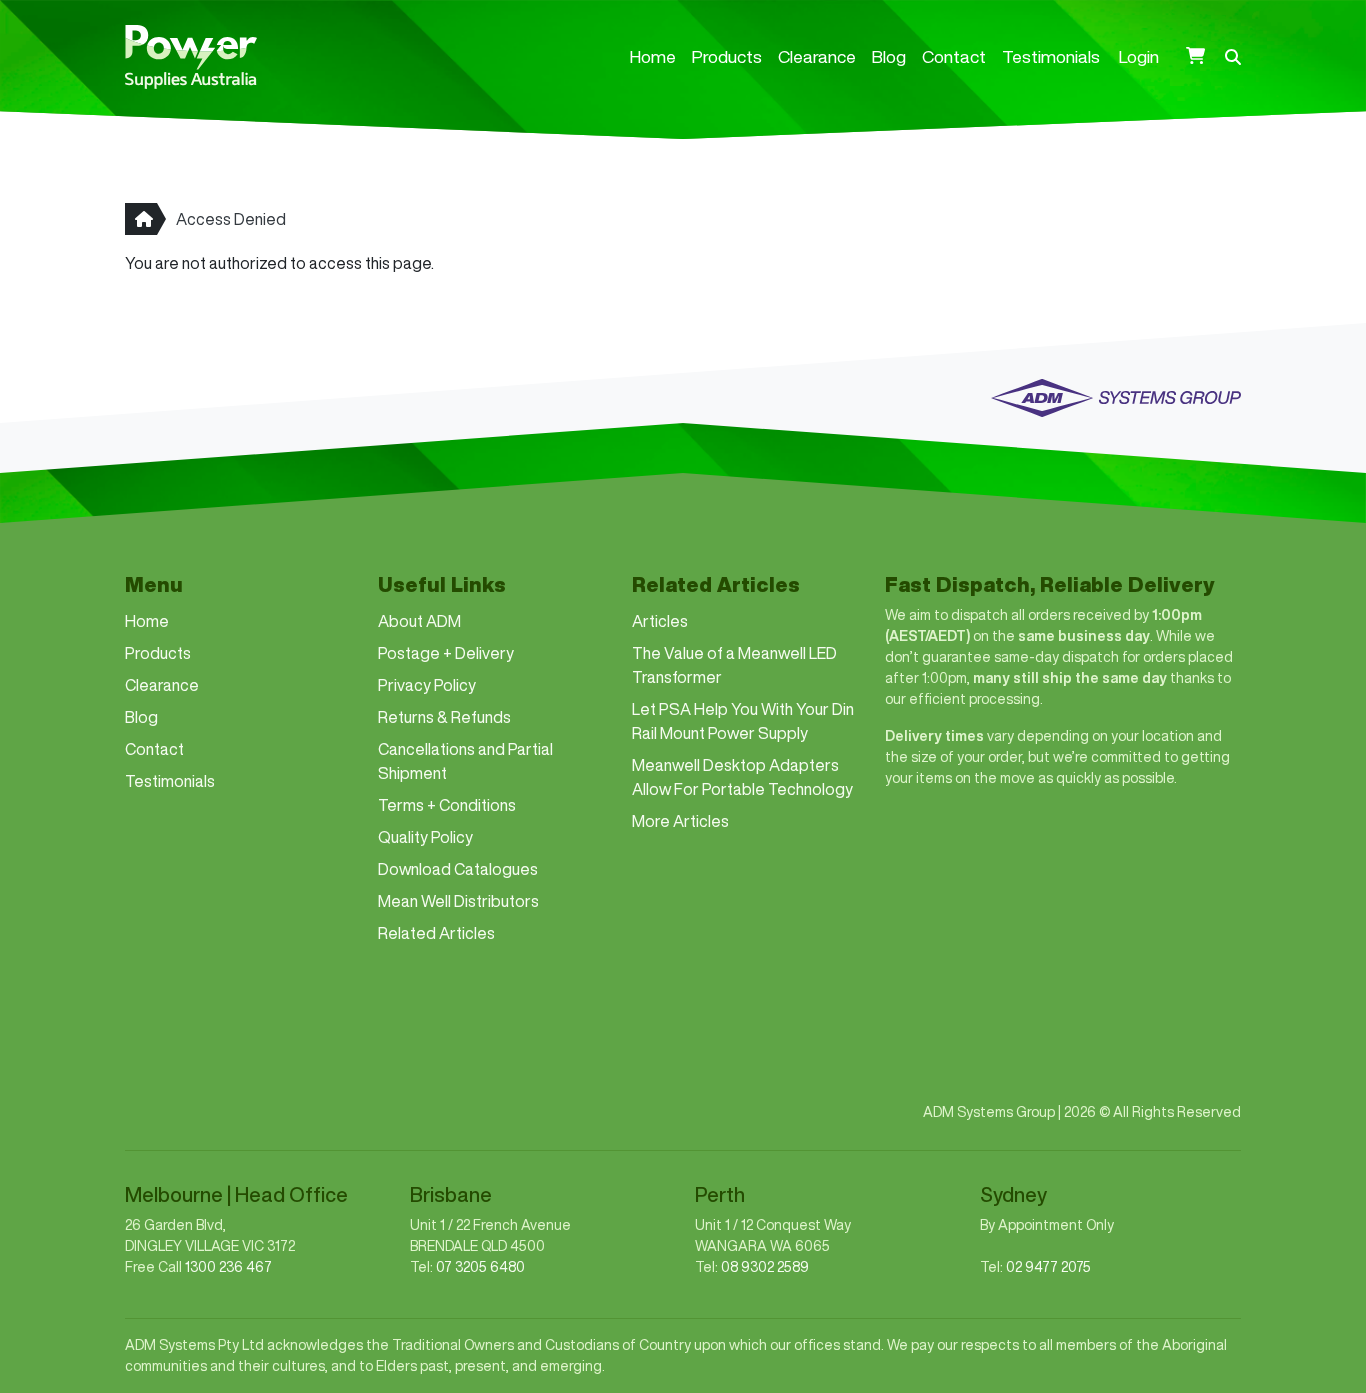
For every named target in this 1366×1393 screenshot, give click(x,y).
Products (727, 56)
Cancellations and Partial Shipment (465, 761)
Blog (889, 56)
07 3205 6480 (480, 1267)
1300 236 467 (228, 1267)
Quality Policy (425, 837)
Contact (954, 56)
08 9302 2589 (765, 1267)
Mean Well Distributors (458, 901)
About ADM (419, 621)
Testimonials (1051, 56)
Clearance (817, 56)
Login (1139, 56)
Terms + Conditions (447, 805)
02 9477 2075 (1048, 1267)
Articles (660, 621)
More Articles (680, 821)
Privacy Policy (427, 685)
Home (653, 56)
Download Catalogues (458, 869)
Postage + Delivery (446, 653)
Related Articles (436, 933)
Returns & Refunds (444, 717)
